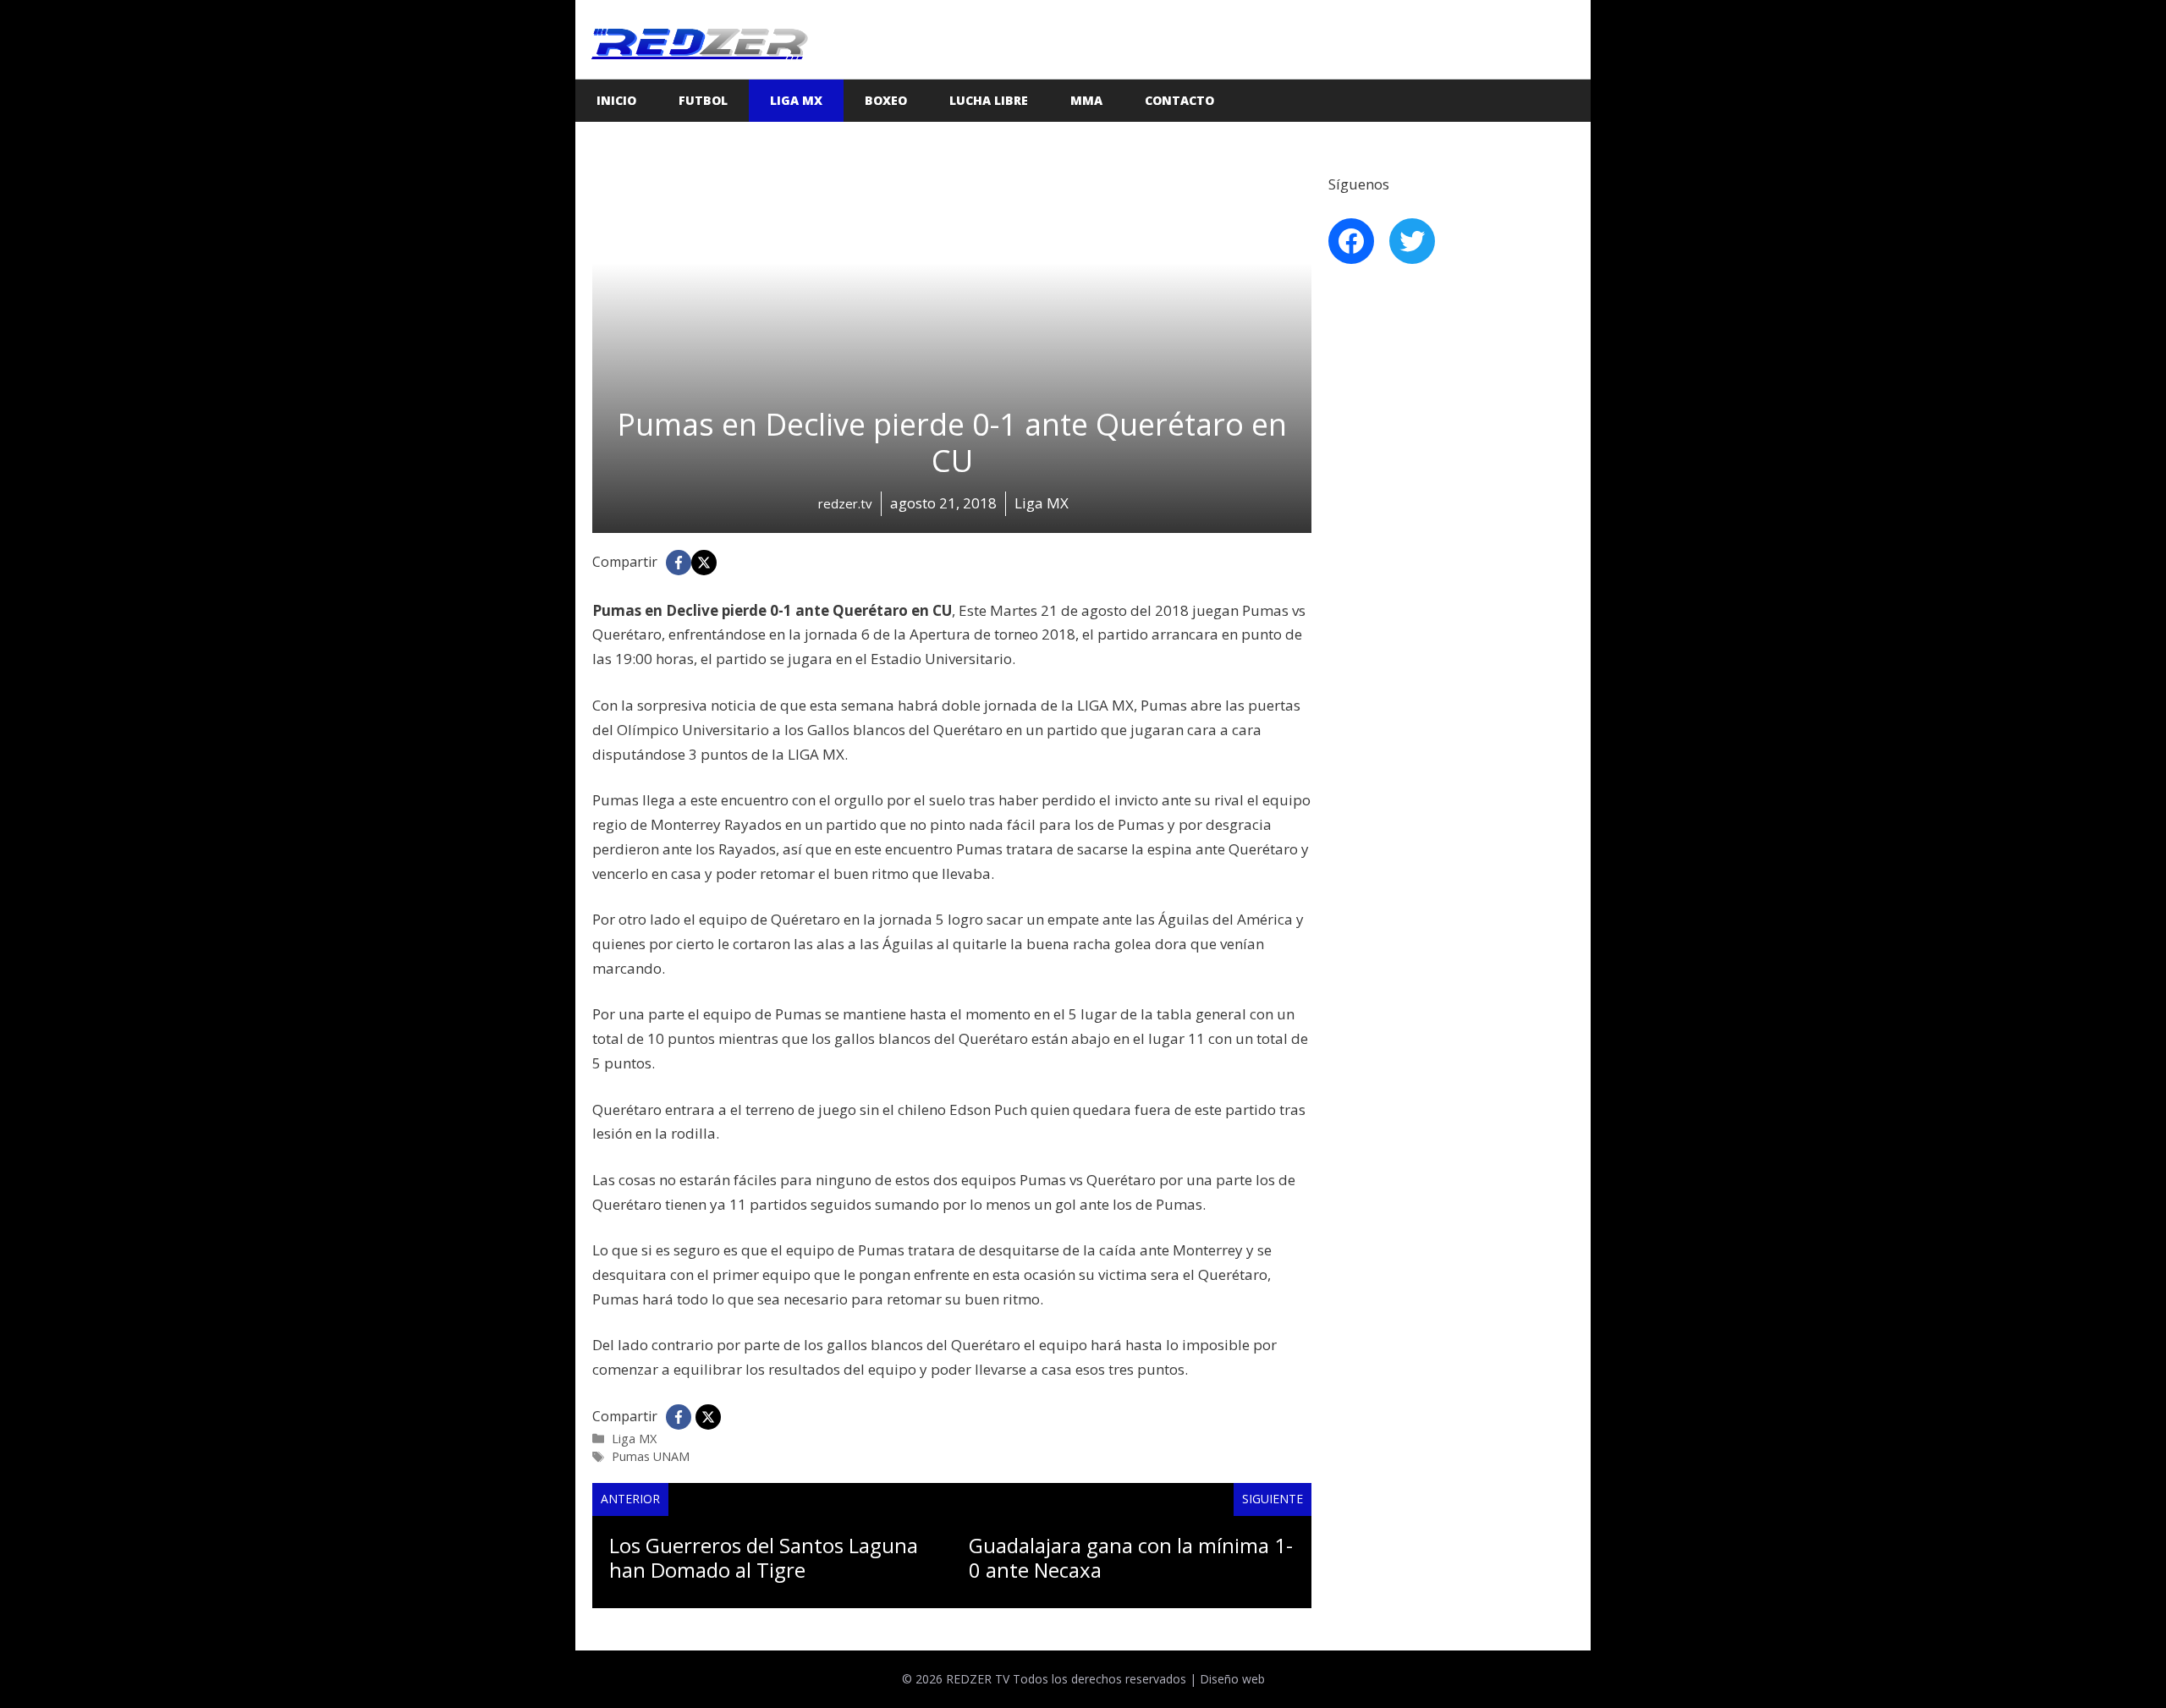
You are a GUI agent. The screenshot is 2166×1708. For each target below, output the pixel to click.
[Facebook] (679, 563)
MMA (1086, 100)
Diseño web (1232, 1679)
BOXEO (886, 100)
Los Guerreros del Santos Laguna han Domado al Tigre (764, 1557)
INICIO (616, 100)
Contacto (1179, 100)
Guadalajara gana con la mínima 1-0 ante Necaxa (1131, 1557)
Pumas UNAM (651, 1456)
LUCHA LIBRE (989, 100)
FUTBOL (703, 100)
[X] (704, 563)
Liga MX (796, 100)
